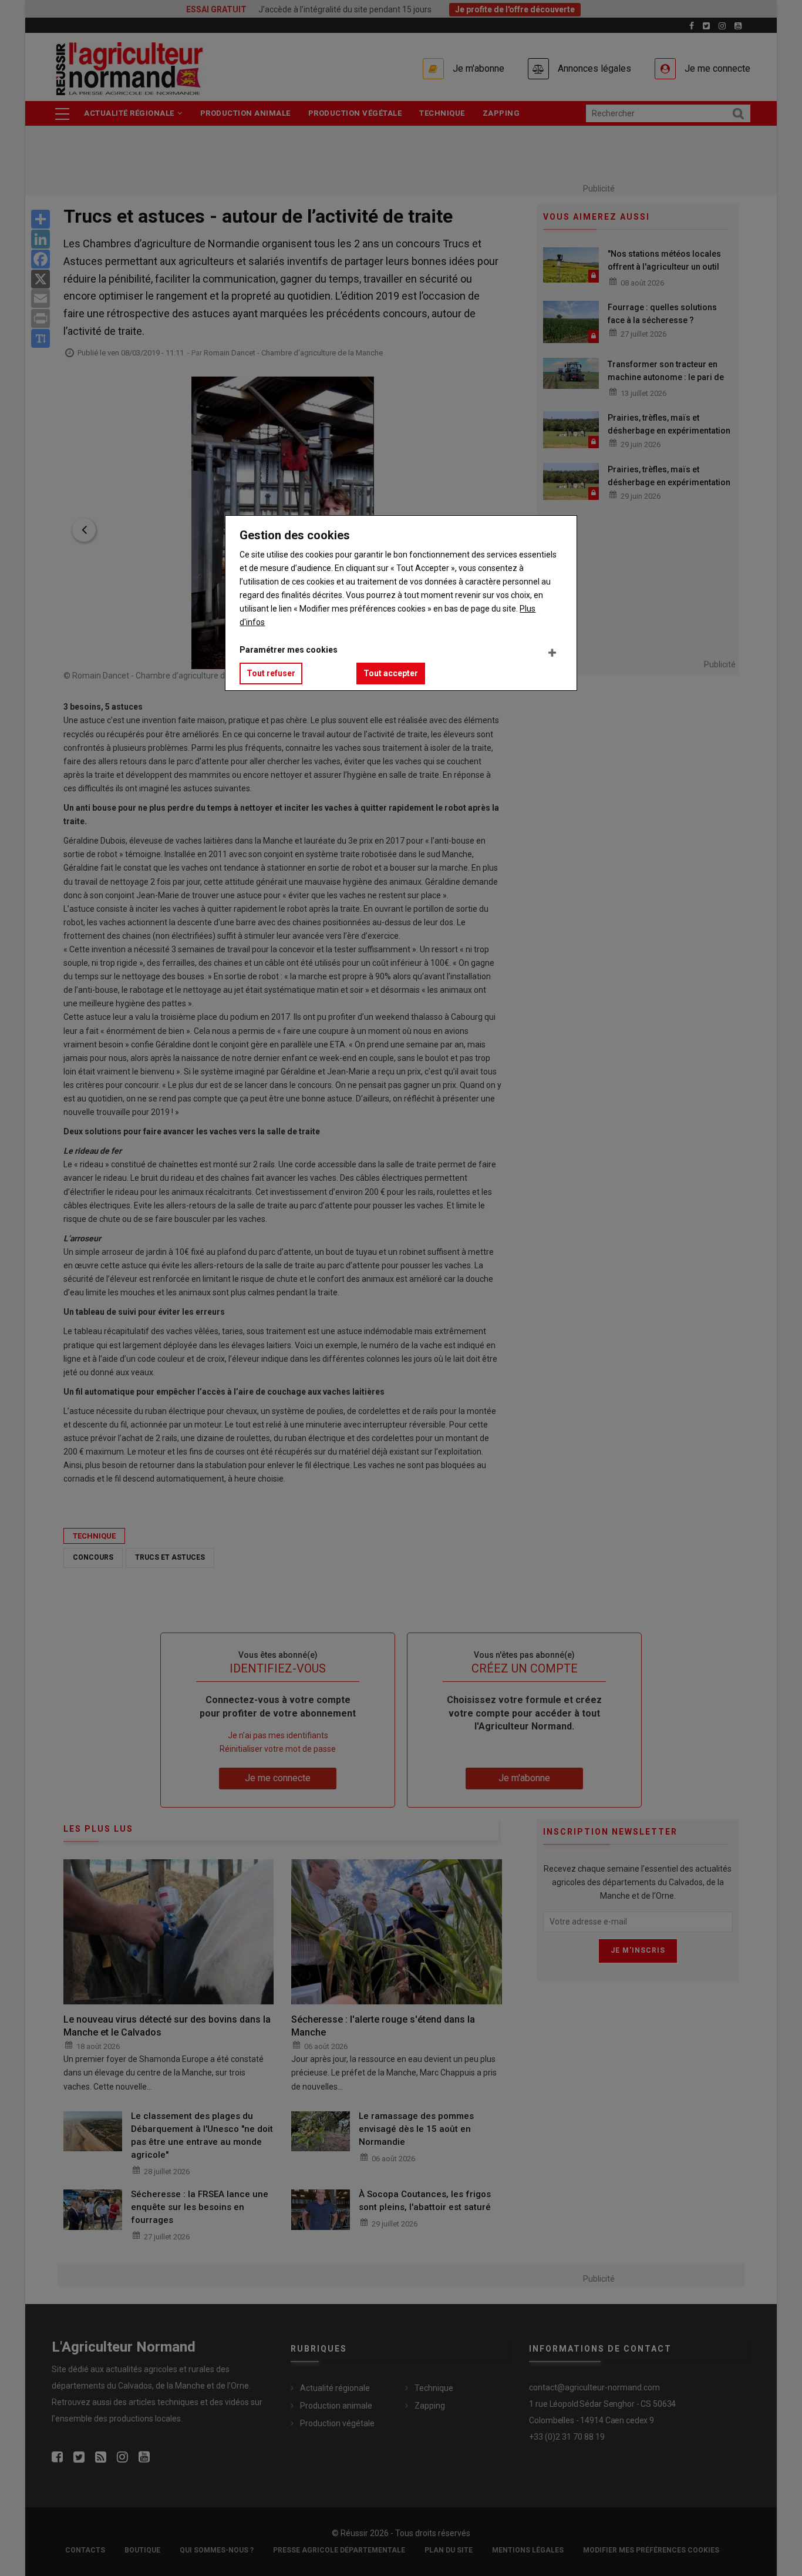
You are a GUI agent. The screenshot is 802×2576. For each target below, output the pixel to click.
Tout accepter (391, 673)
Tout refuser (271, 673)
